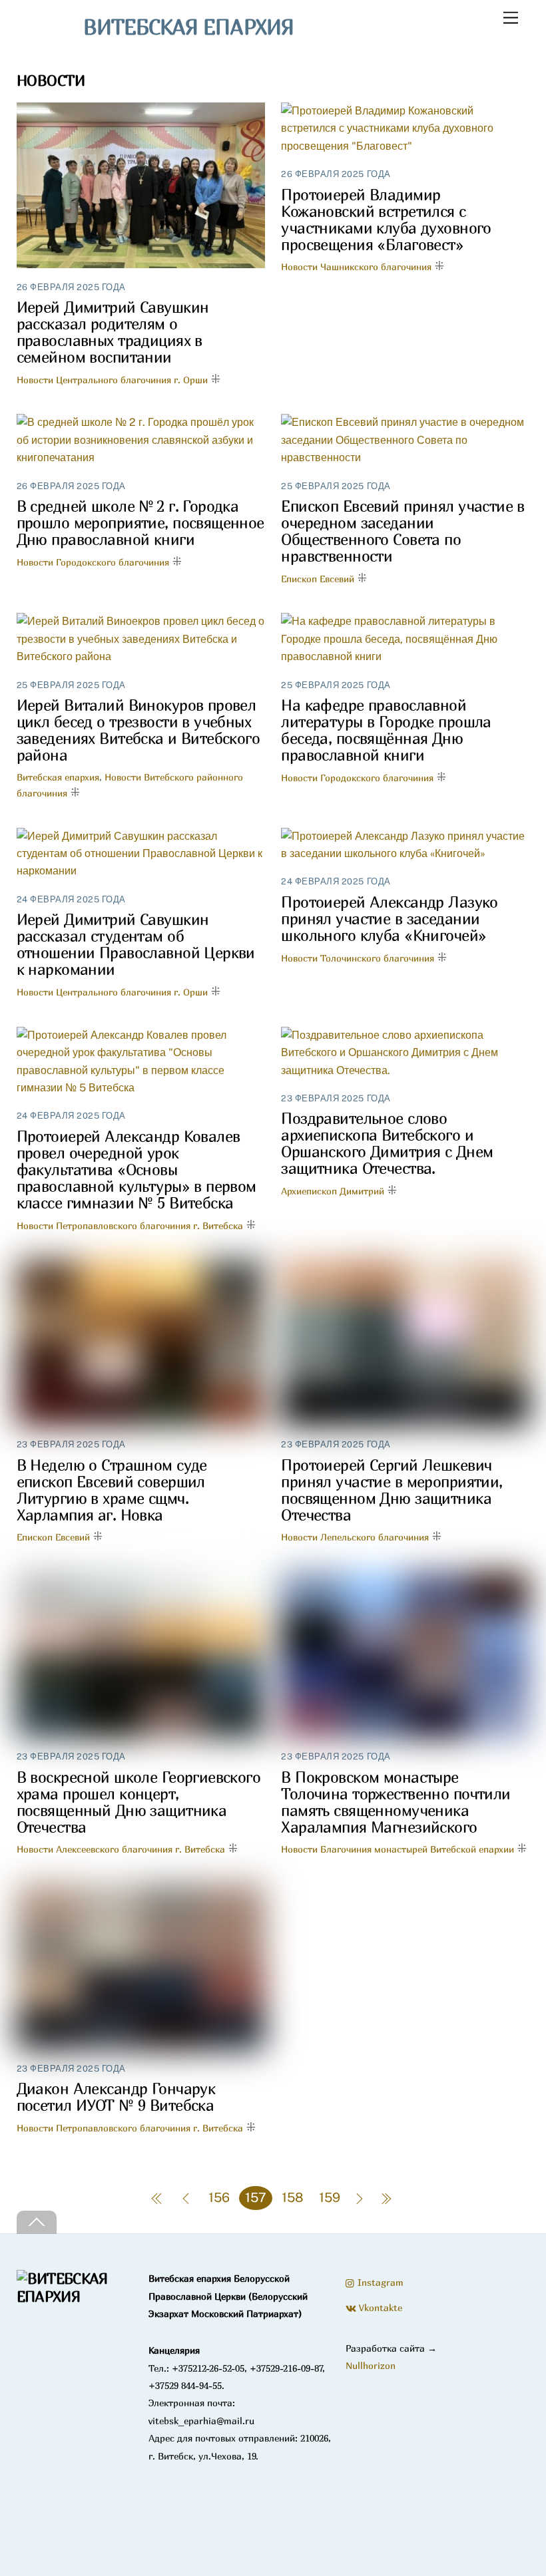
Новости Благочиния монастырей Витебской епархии (398, 1849)
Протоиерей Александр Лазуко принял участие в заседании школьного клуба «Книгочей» (389, 919)
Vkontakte (379, 2307)
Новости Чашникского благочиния (356, 267)
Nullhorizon (371, 2365)
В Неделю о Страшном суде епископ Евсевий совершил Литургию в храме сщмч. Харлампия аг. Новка (112, 1490)
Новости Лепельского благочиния (355, 1537)
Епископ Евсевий (318, 579)
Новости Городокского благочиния (93, 562)
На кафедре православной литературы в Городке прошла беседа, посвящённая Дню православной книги (386, 730)
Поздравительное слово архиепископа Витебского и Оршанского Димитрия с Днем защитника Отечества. (387, 1143)
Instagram (379, 2282)
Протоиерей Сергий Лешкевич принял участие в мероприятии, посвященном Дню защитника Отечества (392, 1490)
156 (219, 2197)
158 (293, 2197)
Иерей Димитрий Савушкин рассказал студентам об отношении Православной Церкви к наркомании (136, 944)
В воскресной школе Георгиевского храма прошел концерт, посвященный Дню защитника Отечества (139, 1802)
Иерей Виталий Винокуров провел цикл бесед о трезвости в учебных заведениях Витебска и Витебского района (138, 730)
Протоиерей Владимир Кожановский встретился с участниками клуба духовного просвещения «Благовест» (386, 220)
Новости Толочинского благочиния (358, 958)
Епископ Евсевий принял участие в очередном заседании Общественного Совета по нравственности (403, 531)
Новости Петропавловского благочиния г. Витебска (130, 1225)
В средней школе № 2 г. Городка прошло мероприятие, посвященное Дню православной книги (140, 523)
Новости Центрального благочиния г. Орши (112, 380)
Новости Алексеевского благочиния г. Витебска (121, 1849)
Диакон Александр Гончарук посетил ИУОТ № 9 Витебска (116, 2097)
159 (330, 2197)
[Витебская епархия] (75, 2297)
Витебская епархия (58, 777)
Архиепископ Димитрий (333, 1191)
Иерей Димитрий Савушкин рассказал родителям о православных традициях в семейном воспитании (113, 332)
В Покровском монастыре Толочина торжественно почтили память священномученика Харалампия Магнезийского (396, 1802)
